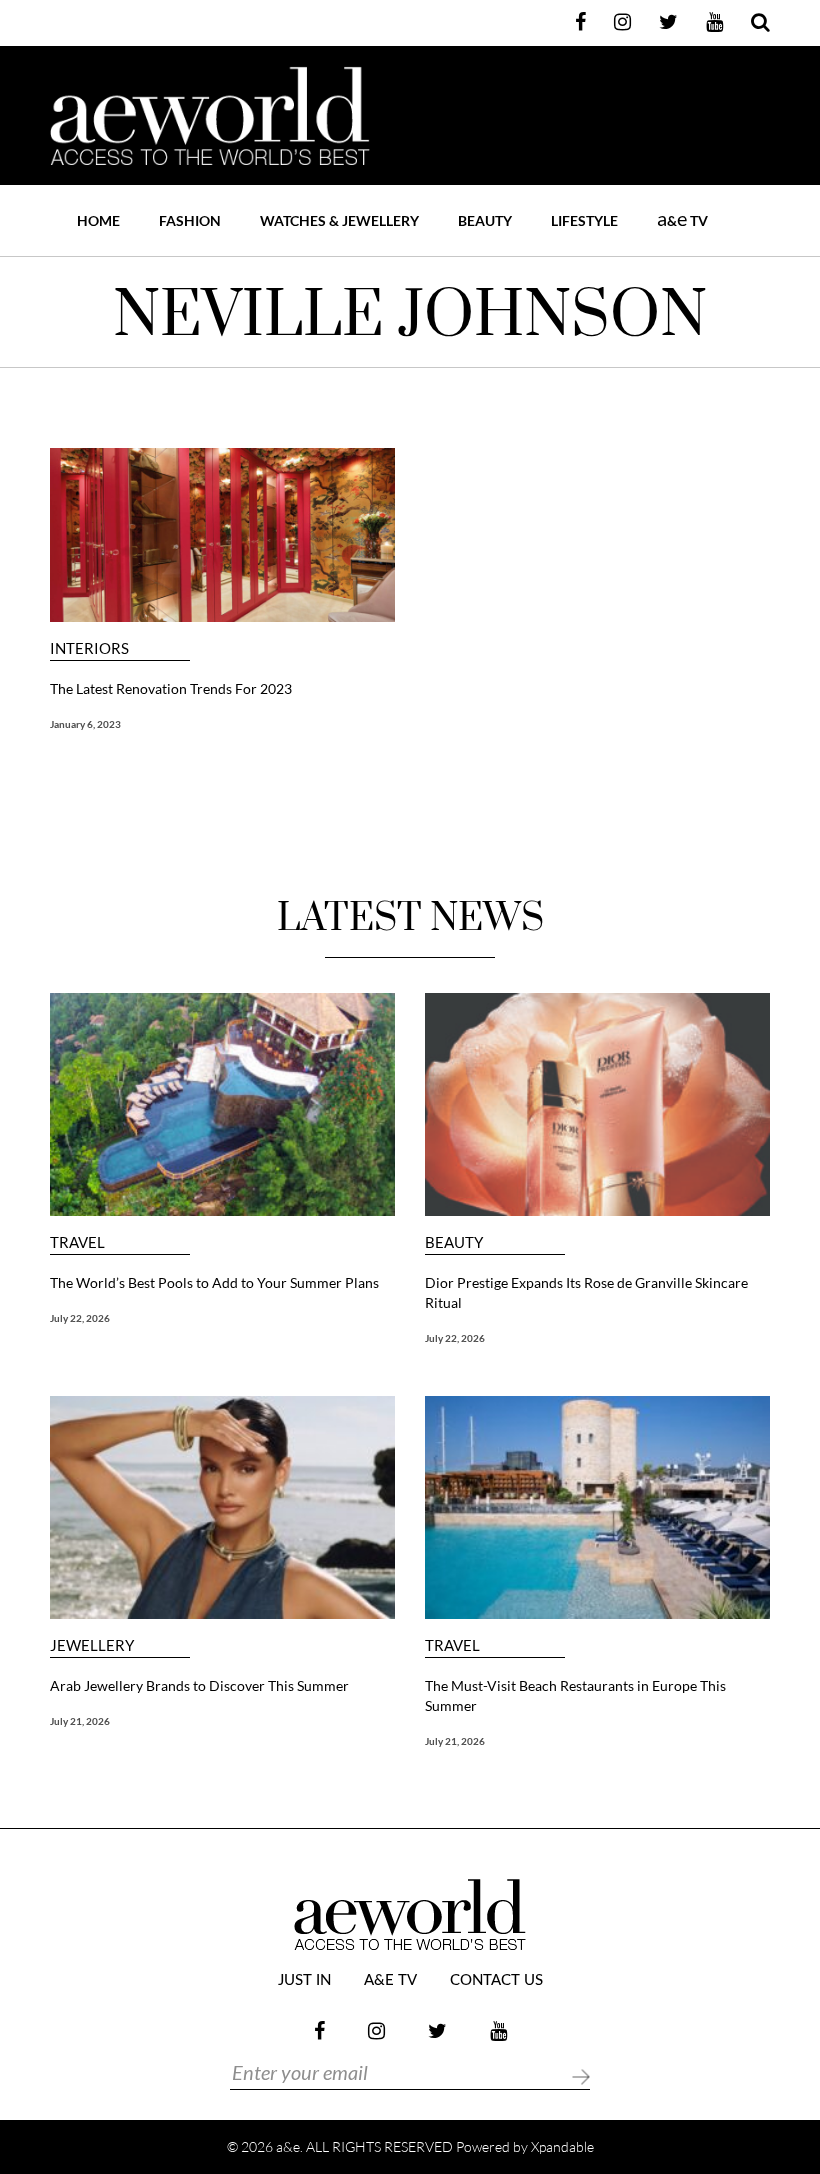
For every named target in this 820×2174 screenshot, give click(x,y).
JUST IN (304, 1980)
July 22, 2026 (80, 1318)
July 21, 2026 (80, 1721)
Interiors (89, 648)
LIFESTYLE (584, 220)
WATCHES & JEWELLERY (339, 220)
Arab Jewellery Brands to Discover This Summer (199, 1685)
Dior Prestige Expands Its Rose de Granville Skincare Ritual (586, 1292)
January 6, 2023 (85, 724)
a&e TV (390, 1980)
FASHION (190, 220)
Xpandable (562, 2146)
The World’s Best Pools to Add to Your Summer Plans (214, 1282)
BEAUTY (485, 220)
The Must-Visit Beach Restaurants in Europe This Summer (575, 1695)
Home (98, 220)
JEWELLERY (92, 1645)
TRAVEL (77, 1242)
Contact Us (496, 1980)
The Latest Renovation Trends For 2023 (171, 688)
